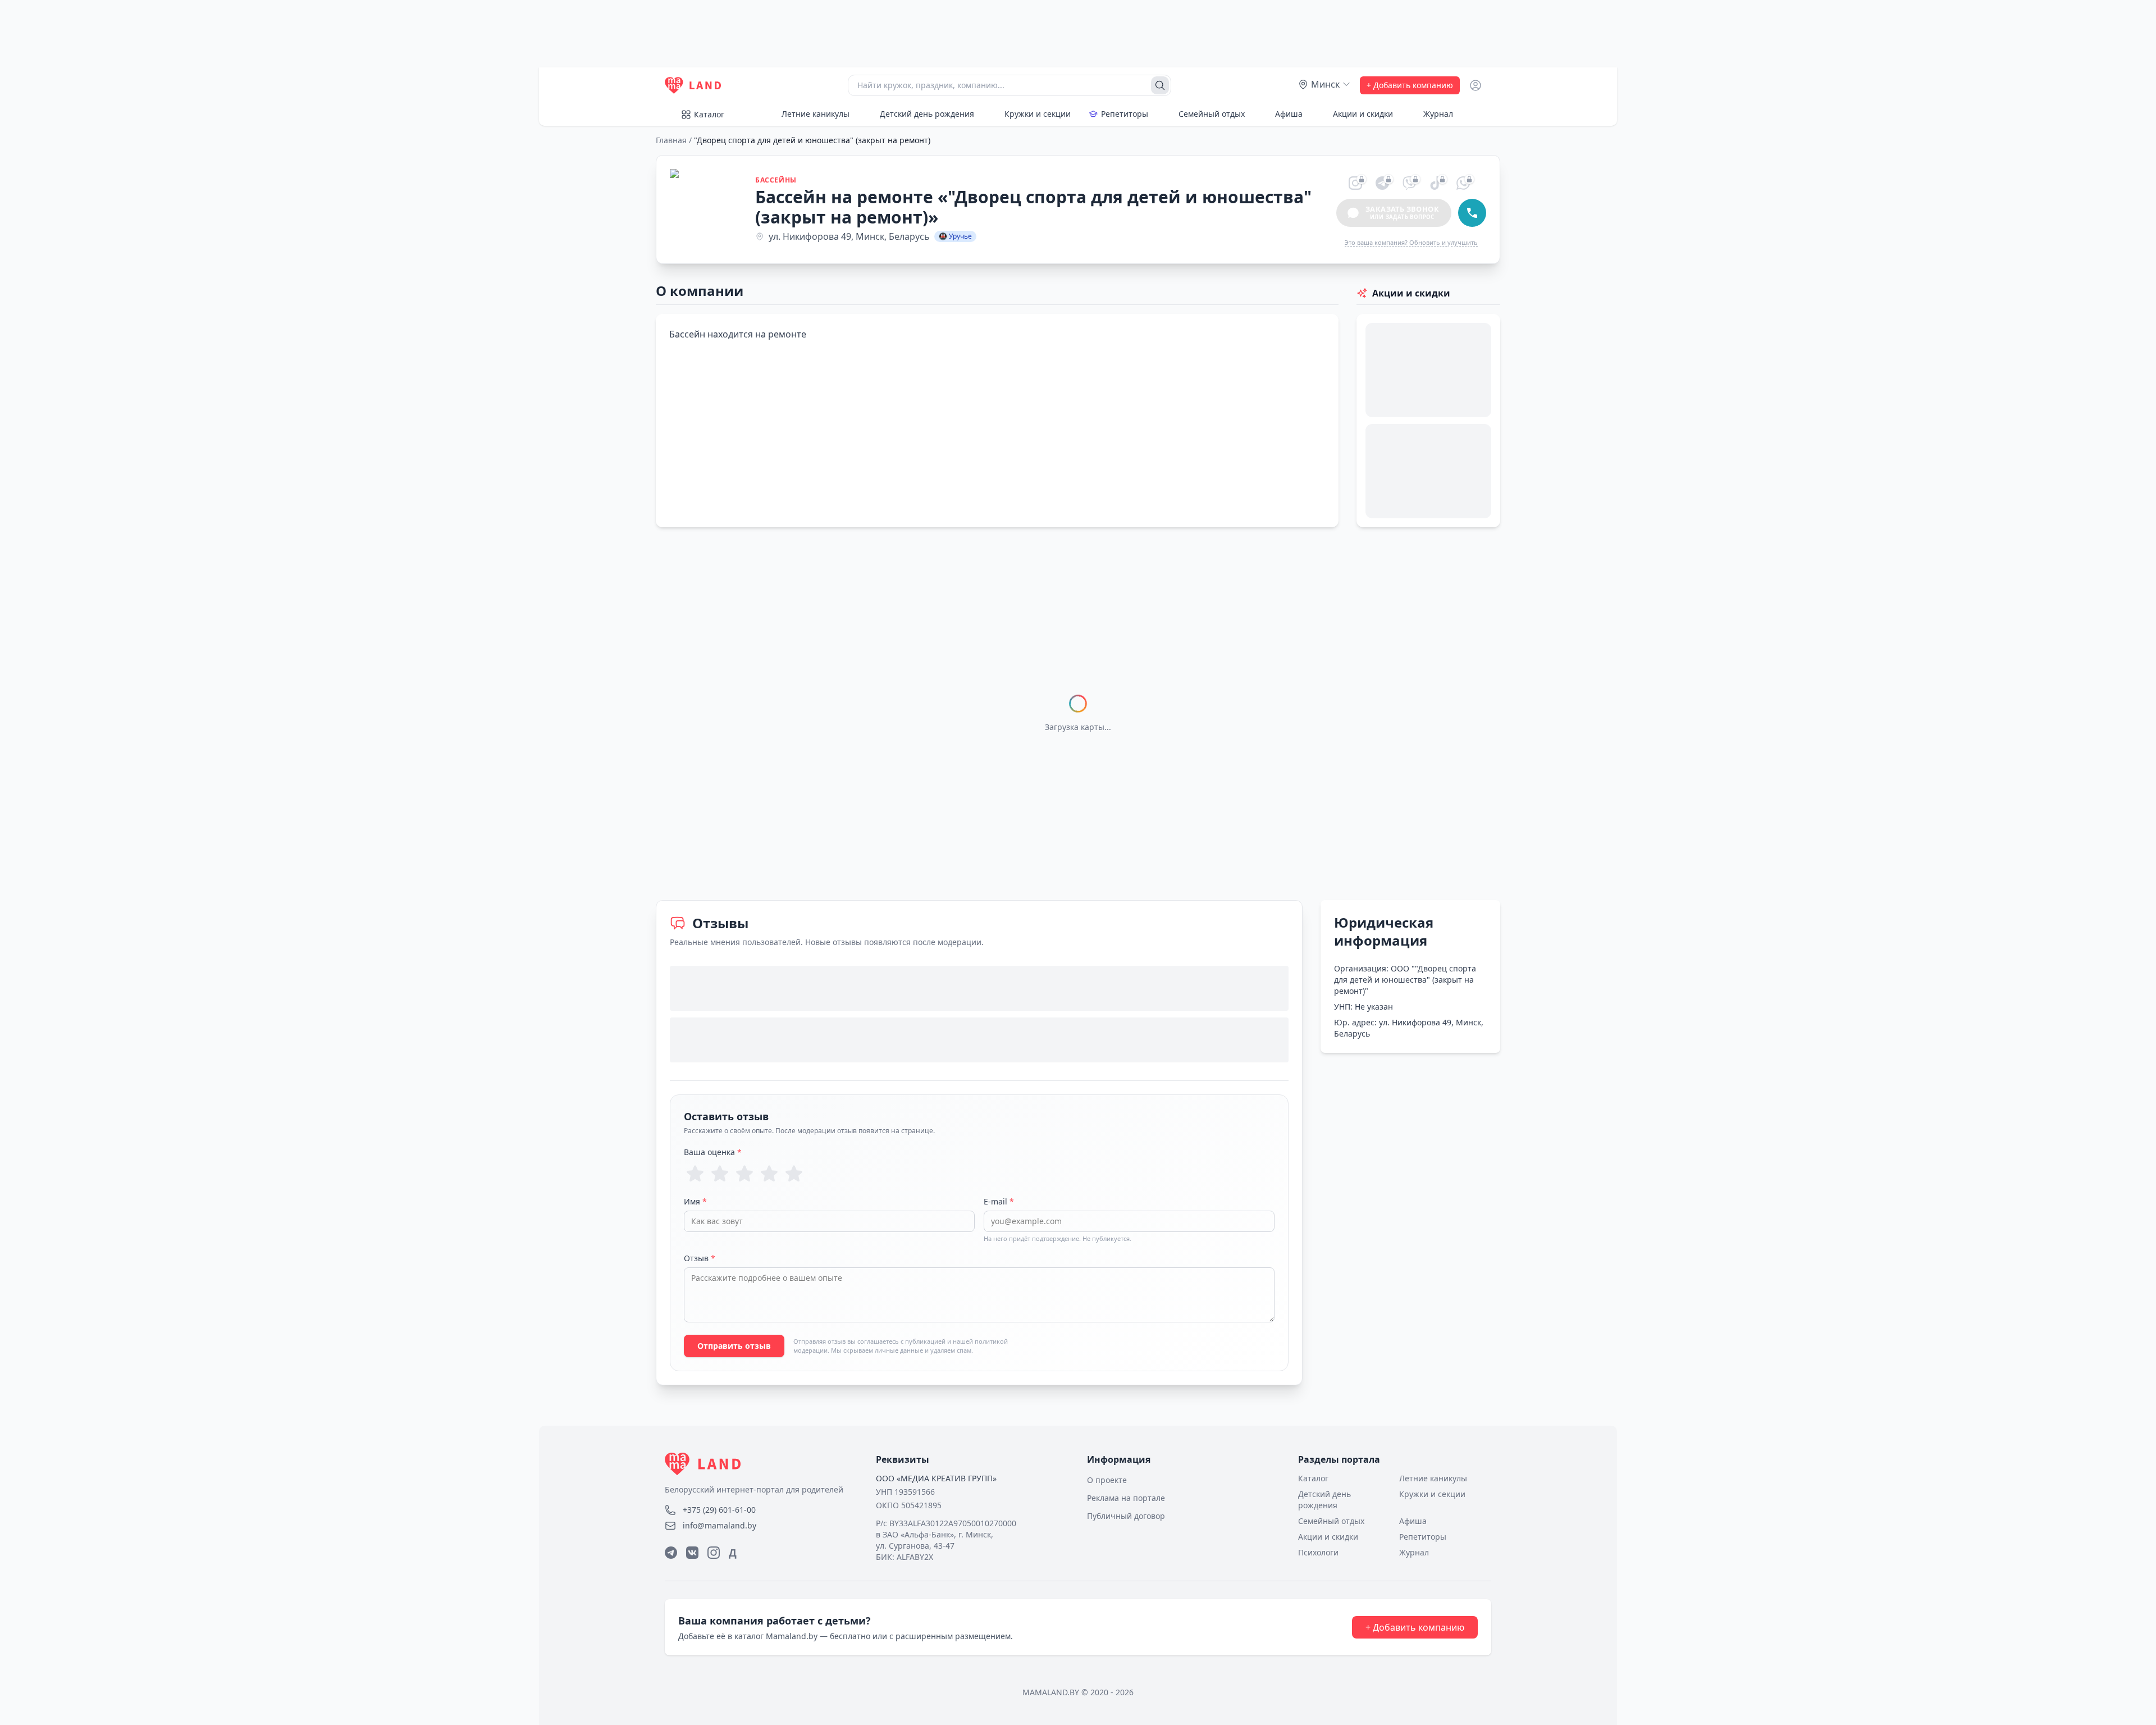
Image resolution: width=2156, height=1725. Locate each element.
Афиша (1289, 114)
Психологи (1318, 1552)
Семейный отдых (1212, 114)
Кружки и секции (1038, 114)
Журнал (1438, 114)
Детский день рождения (927, 114)
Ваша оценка (713, 1152)
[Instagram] (714, 1553)
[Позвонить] (1472, 213)
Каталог (709, 114)
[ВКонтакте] (692, 1553)
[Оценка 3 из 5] (744, 1174)
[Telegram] (671, 1553)
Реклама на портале (1126, 1498)
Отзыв (700, 1258)
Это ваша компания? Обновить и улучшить (1411, 242)
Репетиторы (1125, 114)
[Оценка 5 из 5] (794, 1174)
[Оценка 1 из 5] (695, 1174)
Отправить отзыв (734, 1346)
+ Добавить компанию (1410, 85)
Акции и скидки (1363, 114)
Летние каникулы (816, 114)
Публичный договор (1126, 1516)
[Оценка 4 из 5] (769, 1174)
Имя (695, 1201)
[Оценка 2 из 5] (720, 1174)
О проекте (1107, 1480)
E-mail (999, 1201)
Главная (671, 140)
